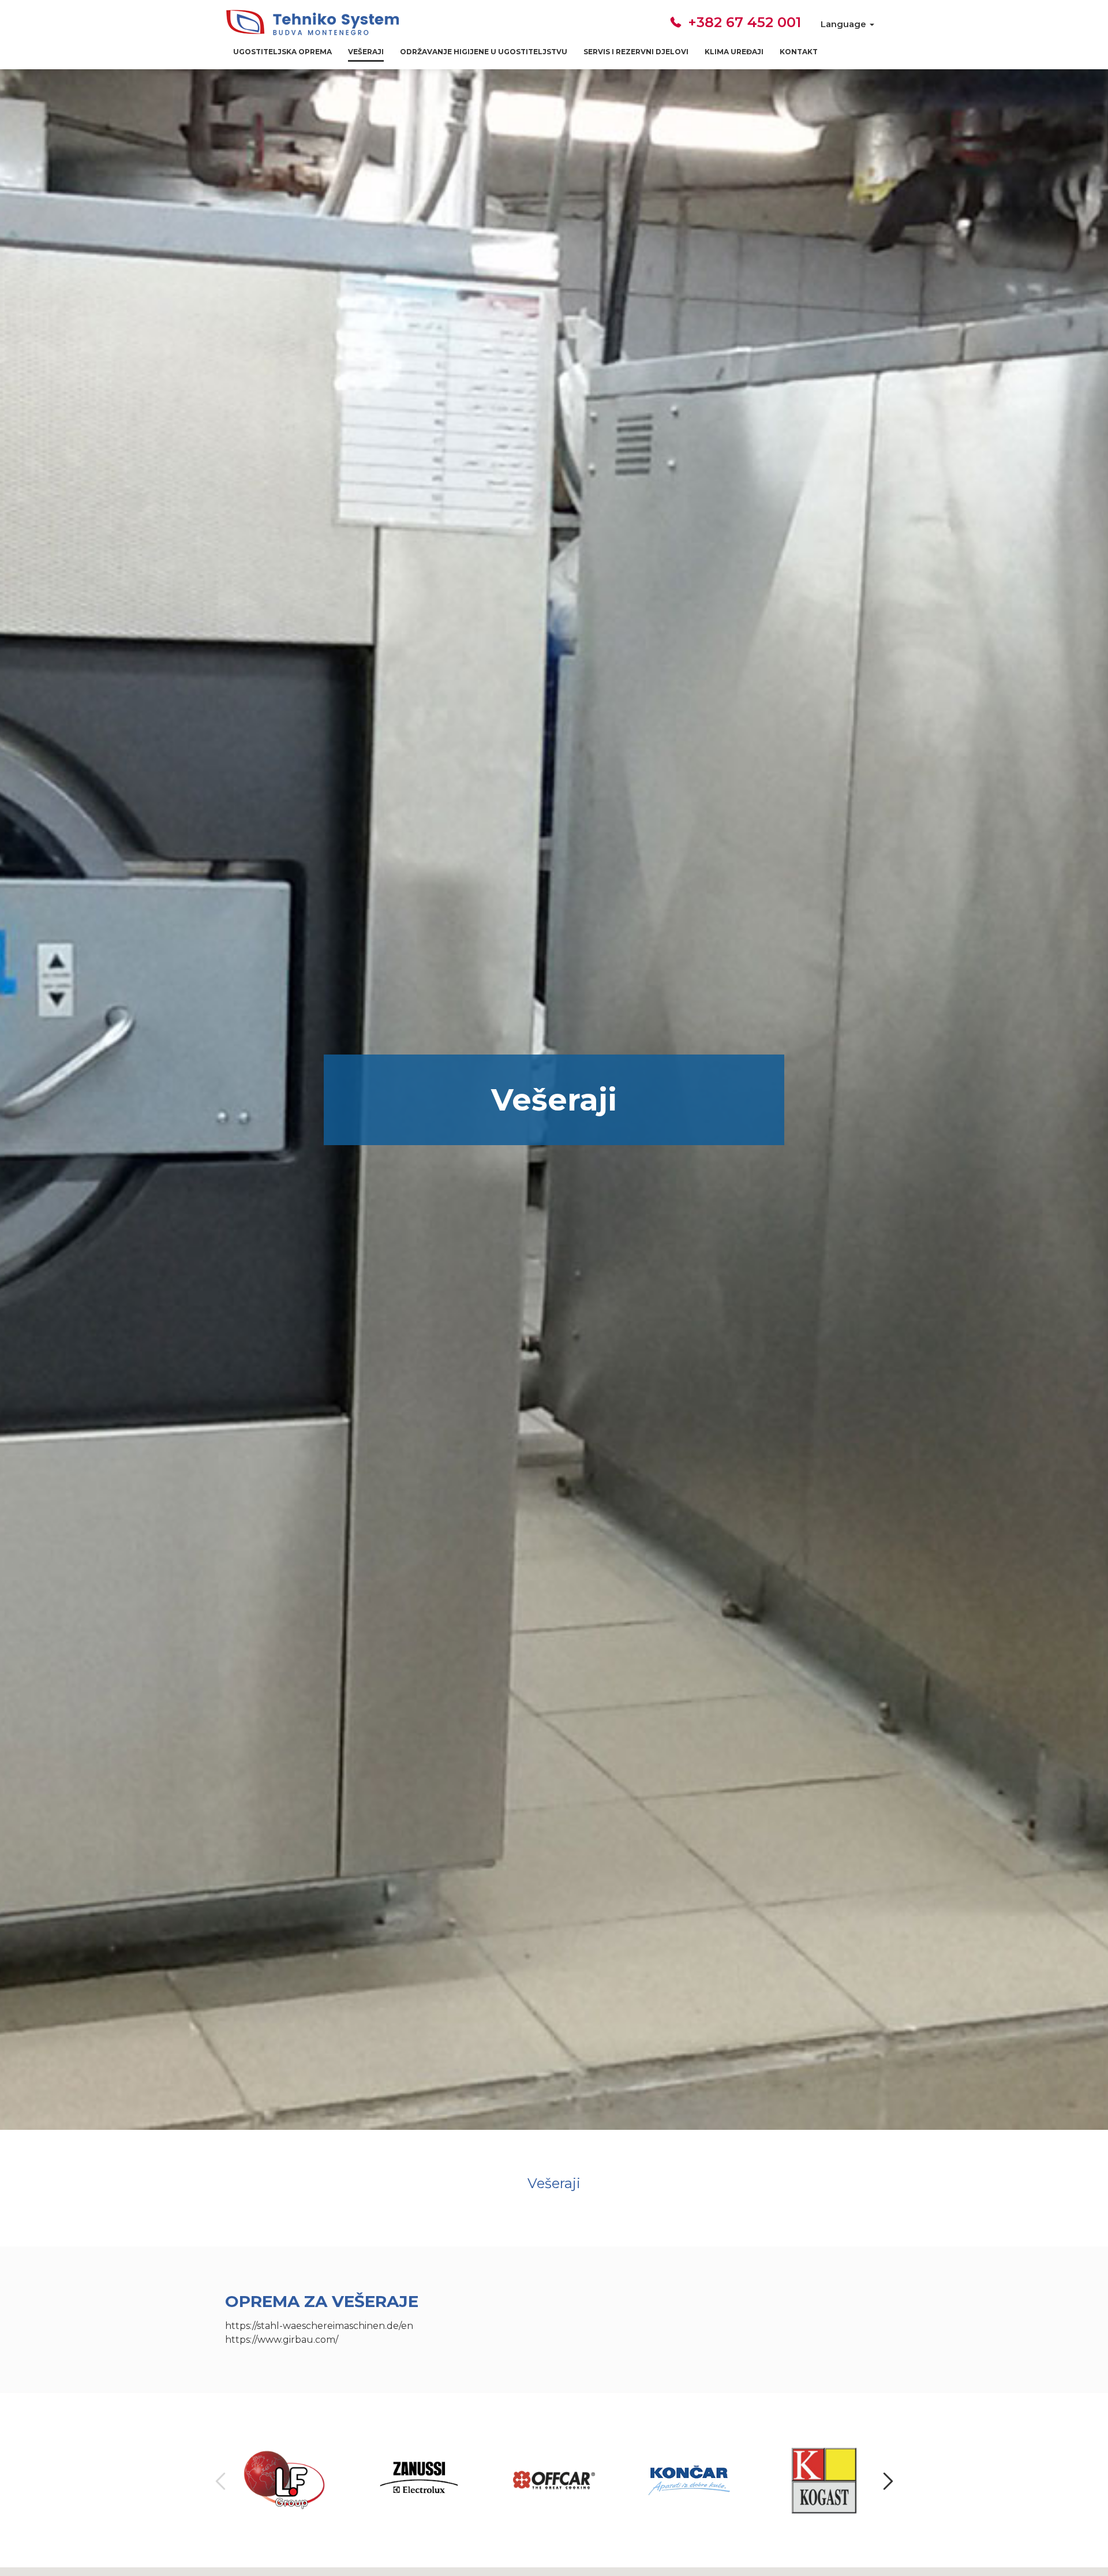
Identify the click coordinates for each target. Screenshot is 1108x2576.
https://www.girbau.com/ (282, 2340)
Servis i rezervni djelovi (636, 52)
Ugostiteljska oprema (282, 52)
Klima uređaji (734, 52)
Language (845, 24)
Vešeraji (366, 52)
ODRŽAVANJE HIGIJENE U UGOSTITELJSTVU (484, 52)
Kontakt (799, 52)
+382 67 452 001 (742, 22)
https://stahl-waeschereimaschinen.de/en (319, 2326)
